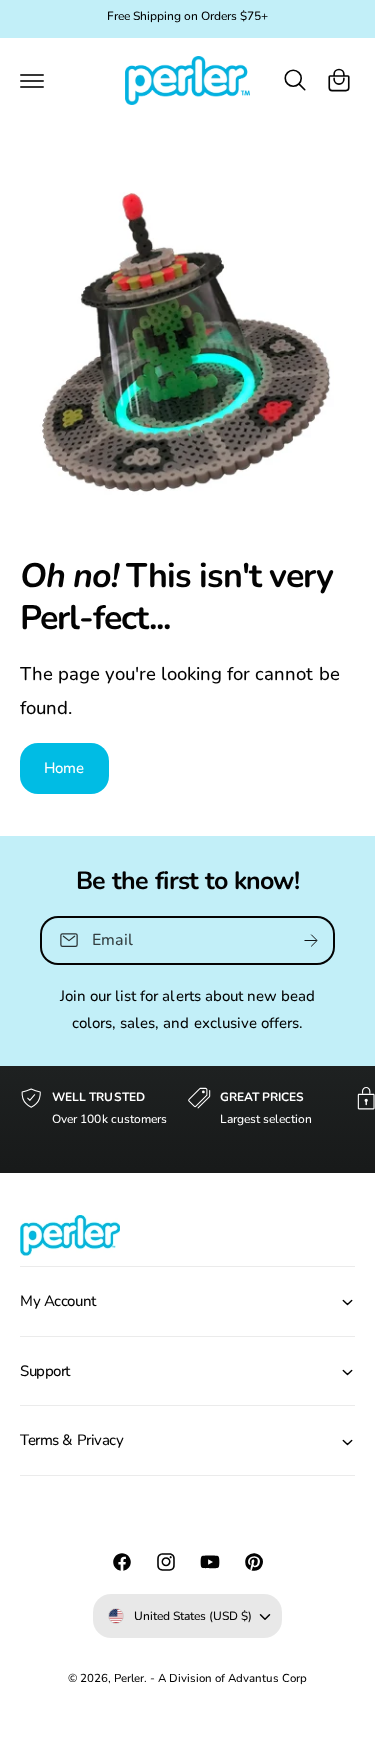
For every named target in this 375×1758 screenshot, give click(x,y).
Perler (129, 1678)
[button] (32, 80)
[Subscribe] (311, 939)
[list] (187, 1119)
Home (64, 768)
